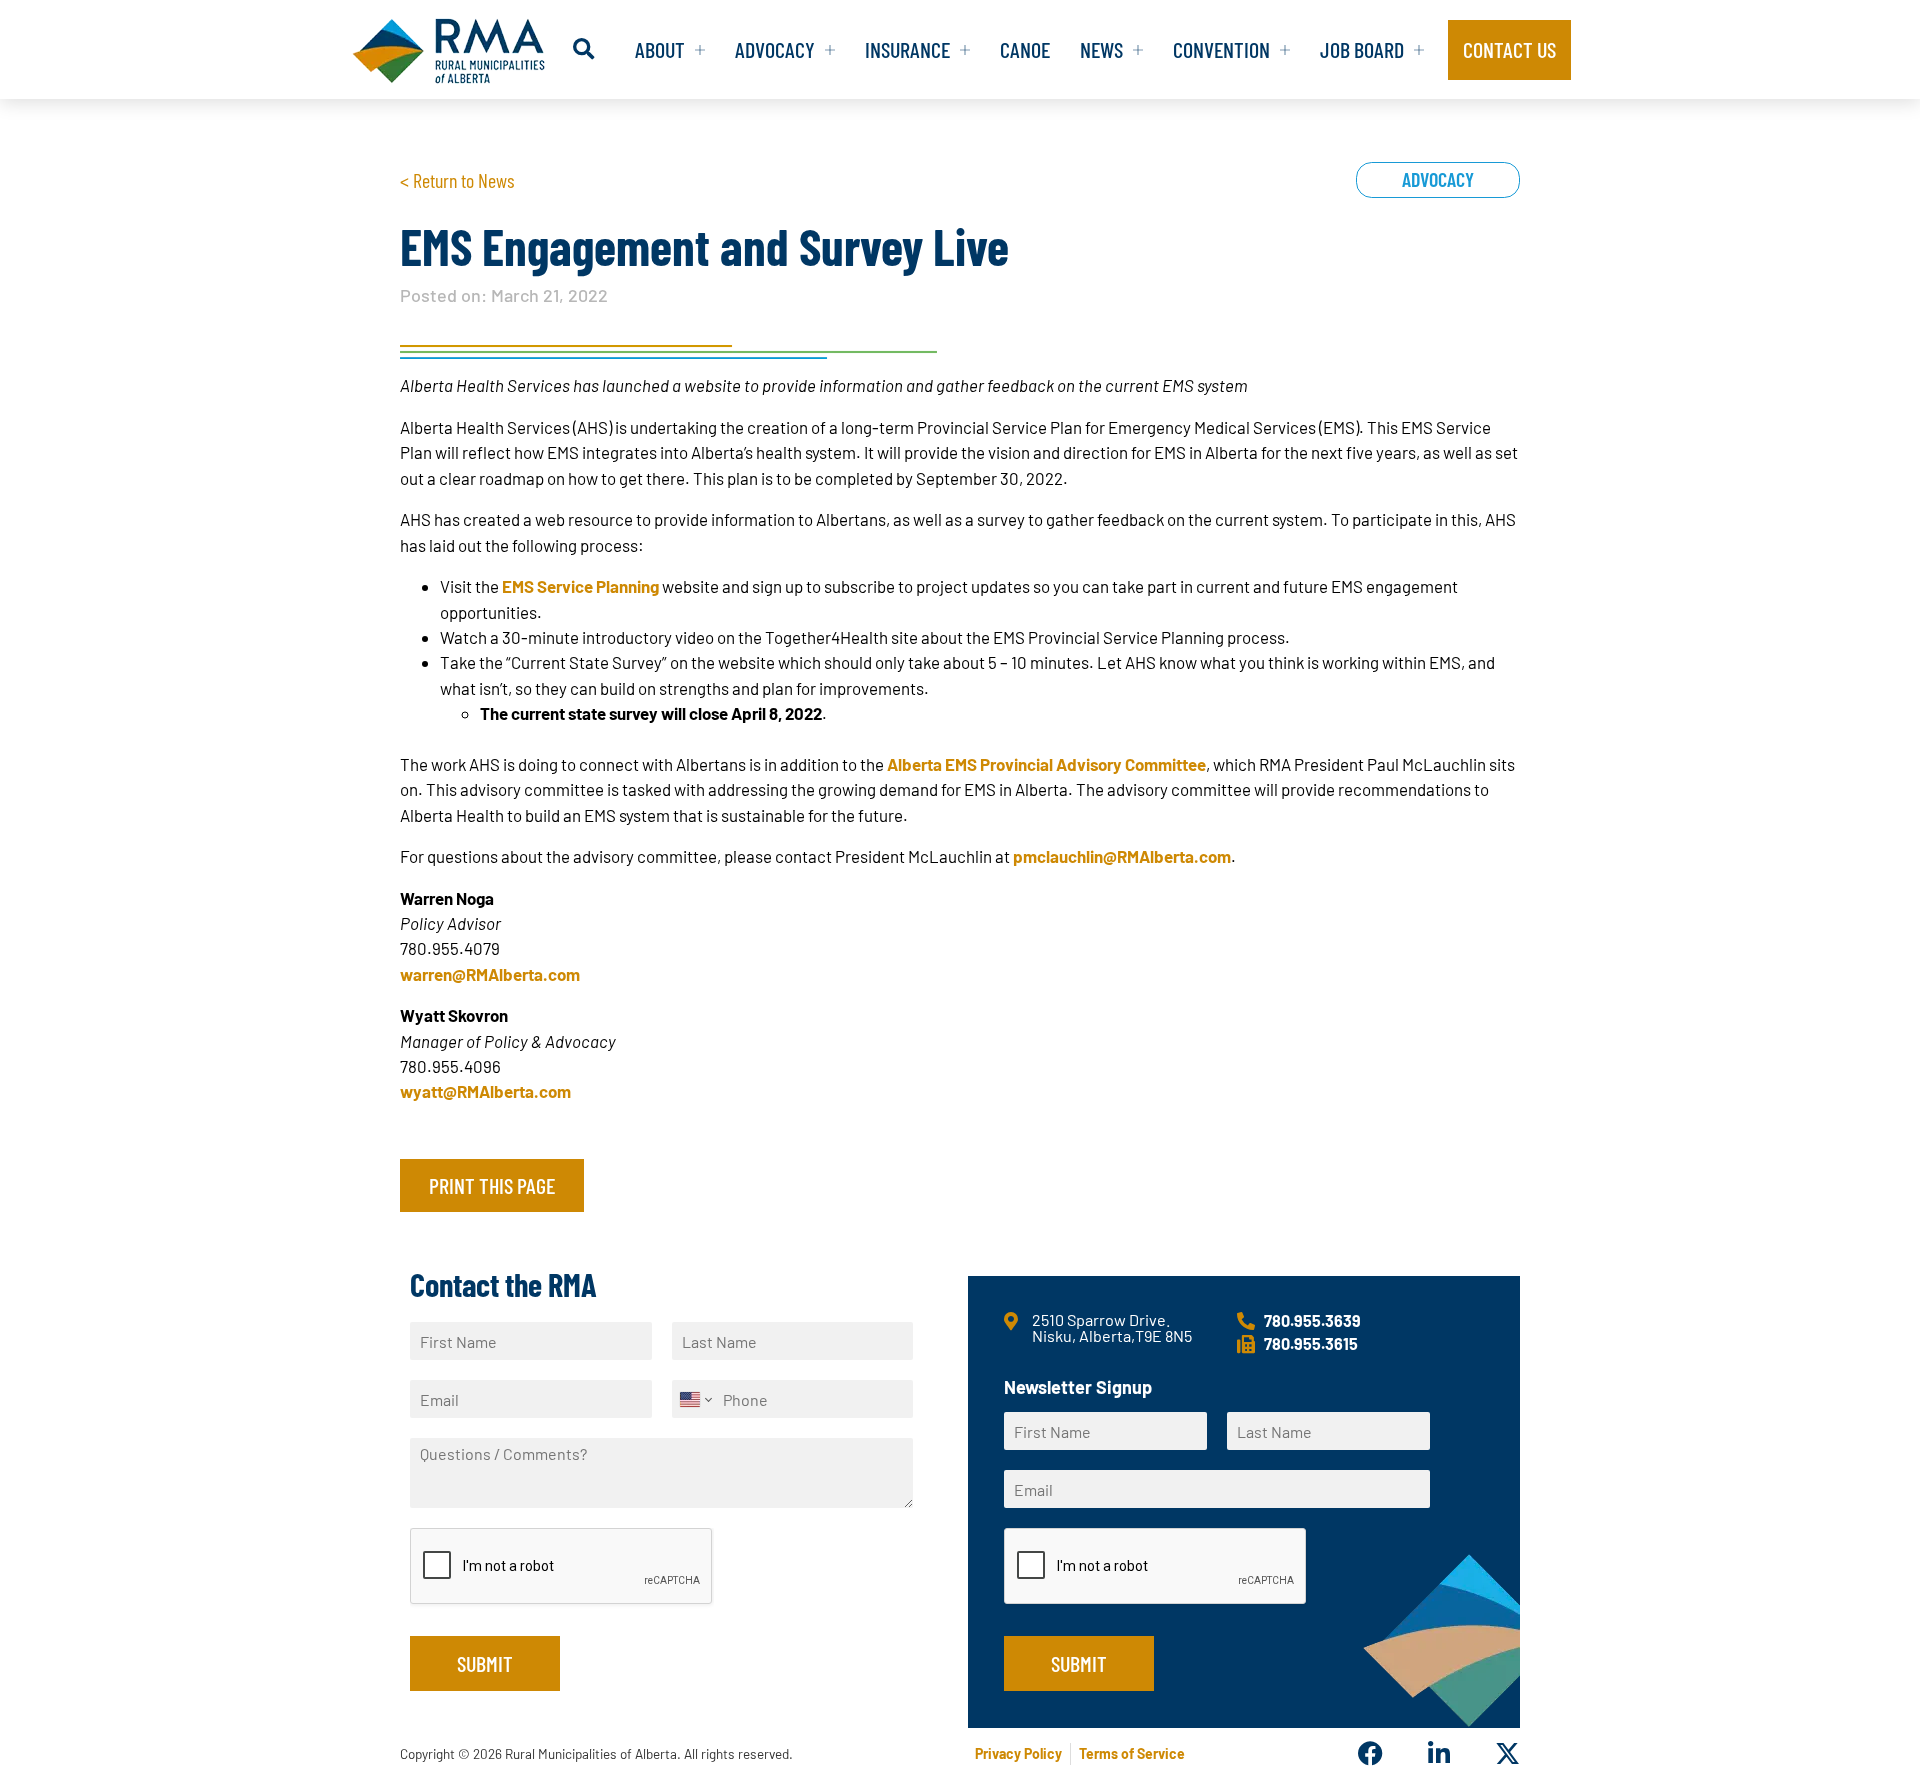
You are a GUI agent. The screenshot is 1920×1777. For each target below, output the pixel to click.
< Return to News (457, 180)
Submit (485, 1663)
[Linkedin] (1438, 1753)
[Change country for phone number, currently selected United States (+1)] (694, 1399)
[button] (583, 49)
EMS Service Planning (580, 586)
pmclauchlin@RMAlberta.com (1120, 856)
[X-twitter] (1507, 1753)
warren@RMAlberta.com (490, 974)
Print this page (492, 1185)
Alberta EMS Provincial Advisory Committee (1046, 764)
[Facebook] (1370, 1753)
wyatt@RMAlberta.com (485, 1091)
